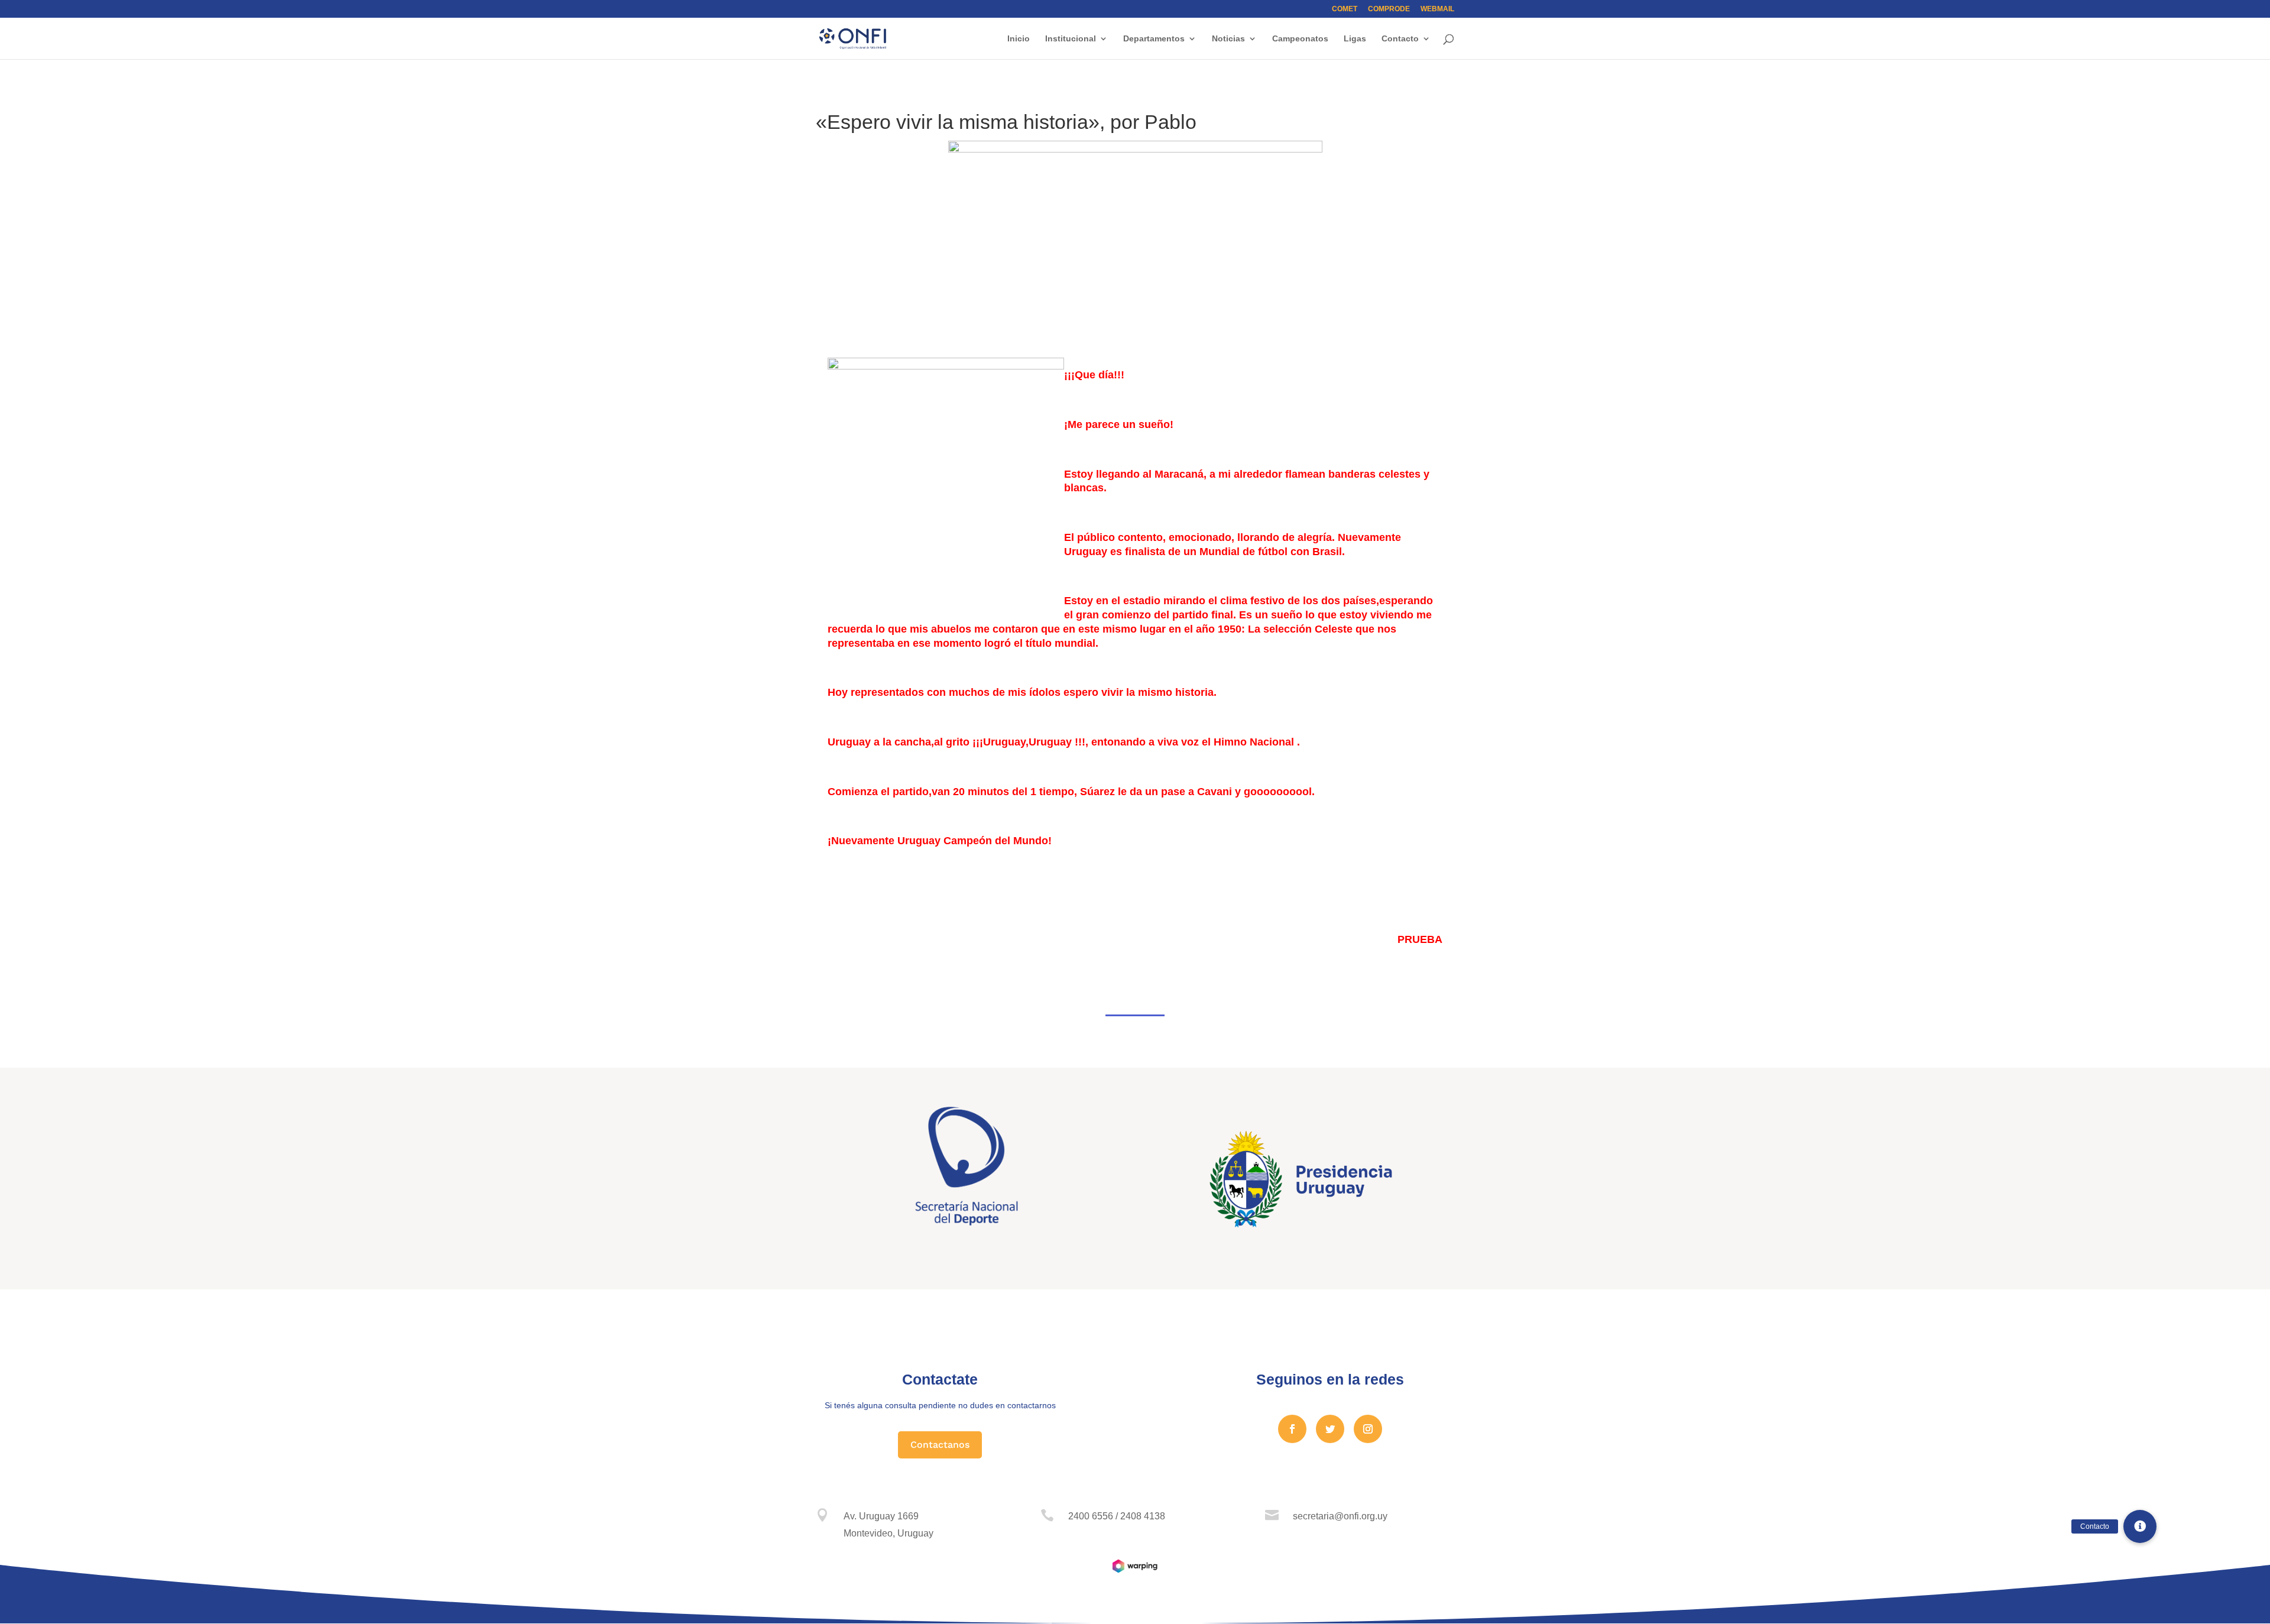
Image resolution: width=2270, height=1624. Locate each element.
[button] (2140, 1526)
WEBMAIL (1437, 9)
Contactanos (940, 1445)
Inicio (1019, 39)
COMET (1345, 9)
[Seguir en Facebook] (1292, 1429)
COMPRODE (1389, 9)
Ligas (1355, 39)
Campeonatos (1300, 39)
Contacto (1400, 39)
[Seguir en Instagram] (1368, 1429)
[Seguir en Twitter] (1330, 1429)
